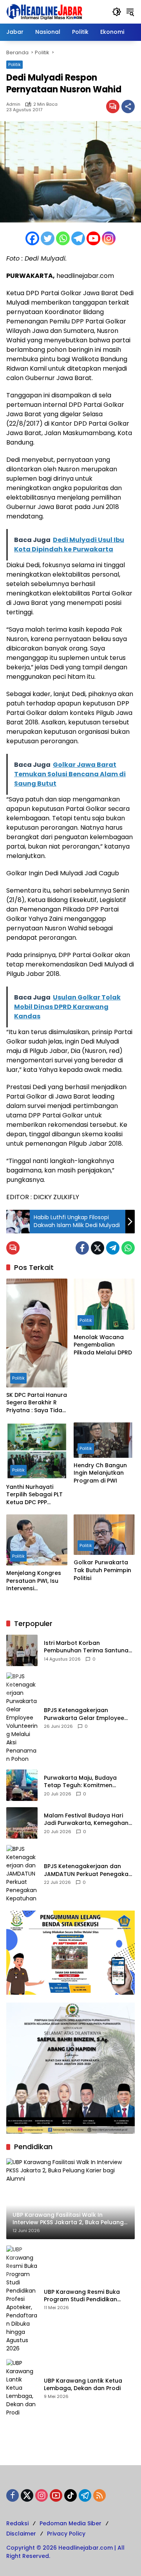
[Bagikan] (128, 107)
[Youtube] (93, 238)
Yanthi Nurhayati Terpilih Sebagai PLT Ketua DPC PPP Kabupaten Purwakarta (34, 1495)
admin (13, 104)
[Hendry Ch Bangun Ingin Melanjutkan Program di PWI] (104, 1440)
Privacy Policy (66, 2534)
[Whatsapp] (63, 238)
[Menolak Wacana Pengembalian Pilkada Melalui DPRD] (104, 1304)
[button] (117, 12)
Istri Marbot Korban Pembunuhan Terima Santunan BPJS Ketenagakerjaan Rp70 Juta (88, 1647)
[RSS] (99, 2495)
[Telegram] (78, 238)
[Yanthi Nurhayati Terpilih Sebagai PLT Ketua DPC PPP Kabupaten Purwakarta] (37, 1451)
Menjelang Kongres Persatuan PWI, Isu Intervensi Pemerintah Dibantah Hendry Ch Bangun (36, 1581)
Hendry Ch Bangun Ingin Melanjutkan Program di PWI (100, 1473)
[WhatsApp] (128, 1248)
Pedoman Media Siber (70, 2523)
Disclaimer (21, 2534)
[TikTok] (70, 2495)
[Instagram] (109, 238)
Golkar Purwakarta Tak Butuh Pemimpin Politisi (102, 1570)
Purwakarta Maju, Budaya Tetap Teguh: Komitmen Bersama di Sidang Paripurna (85, 1782)
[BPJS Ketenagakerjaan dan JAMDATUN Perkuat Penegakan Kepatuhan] (22, 1874)
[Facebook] (32, 238)
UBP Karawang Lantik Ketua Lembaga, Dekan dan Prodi (83, 2385)
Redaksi (17, 2523)
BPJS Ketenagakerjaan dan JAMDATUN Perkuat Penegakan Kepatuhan (88, 1870)
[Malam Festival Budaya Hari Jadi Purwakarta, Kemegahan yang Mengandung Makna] (22, 1823)
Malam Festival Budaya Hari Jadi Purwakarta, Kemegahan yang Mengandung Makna (86, 1820)
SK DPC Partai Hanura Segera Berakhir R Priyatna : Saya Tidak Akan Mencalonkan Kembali (37, 1403)
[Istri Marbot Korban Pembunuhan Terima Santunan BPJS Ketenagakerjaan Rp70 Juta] (22, 1650)
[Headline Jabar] (44, 11)
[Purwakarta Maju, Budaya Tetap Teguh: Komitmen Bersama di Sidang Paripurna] (22, 1785)
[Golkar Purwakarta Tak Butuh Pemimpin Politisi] (104, 1535)
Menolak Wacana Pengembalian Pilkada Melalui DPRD (103, 1345)
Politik (14, 64)
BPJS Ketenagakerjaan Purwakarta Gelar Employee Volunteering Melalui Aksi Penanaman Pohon (84, 1714)
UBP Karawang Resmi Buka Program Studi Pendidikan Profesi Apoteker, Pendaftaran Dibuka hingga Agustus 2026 (87, 2296)
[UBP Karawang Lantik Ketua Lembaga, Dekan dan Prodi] (22, 2388)
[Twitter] (48, 238)
